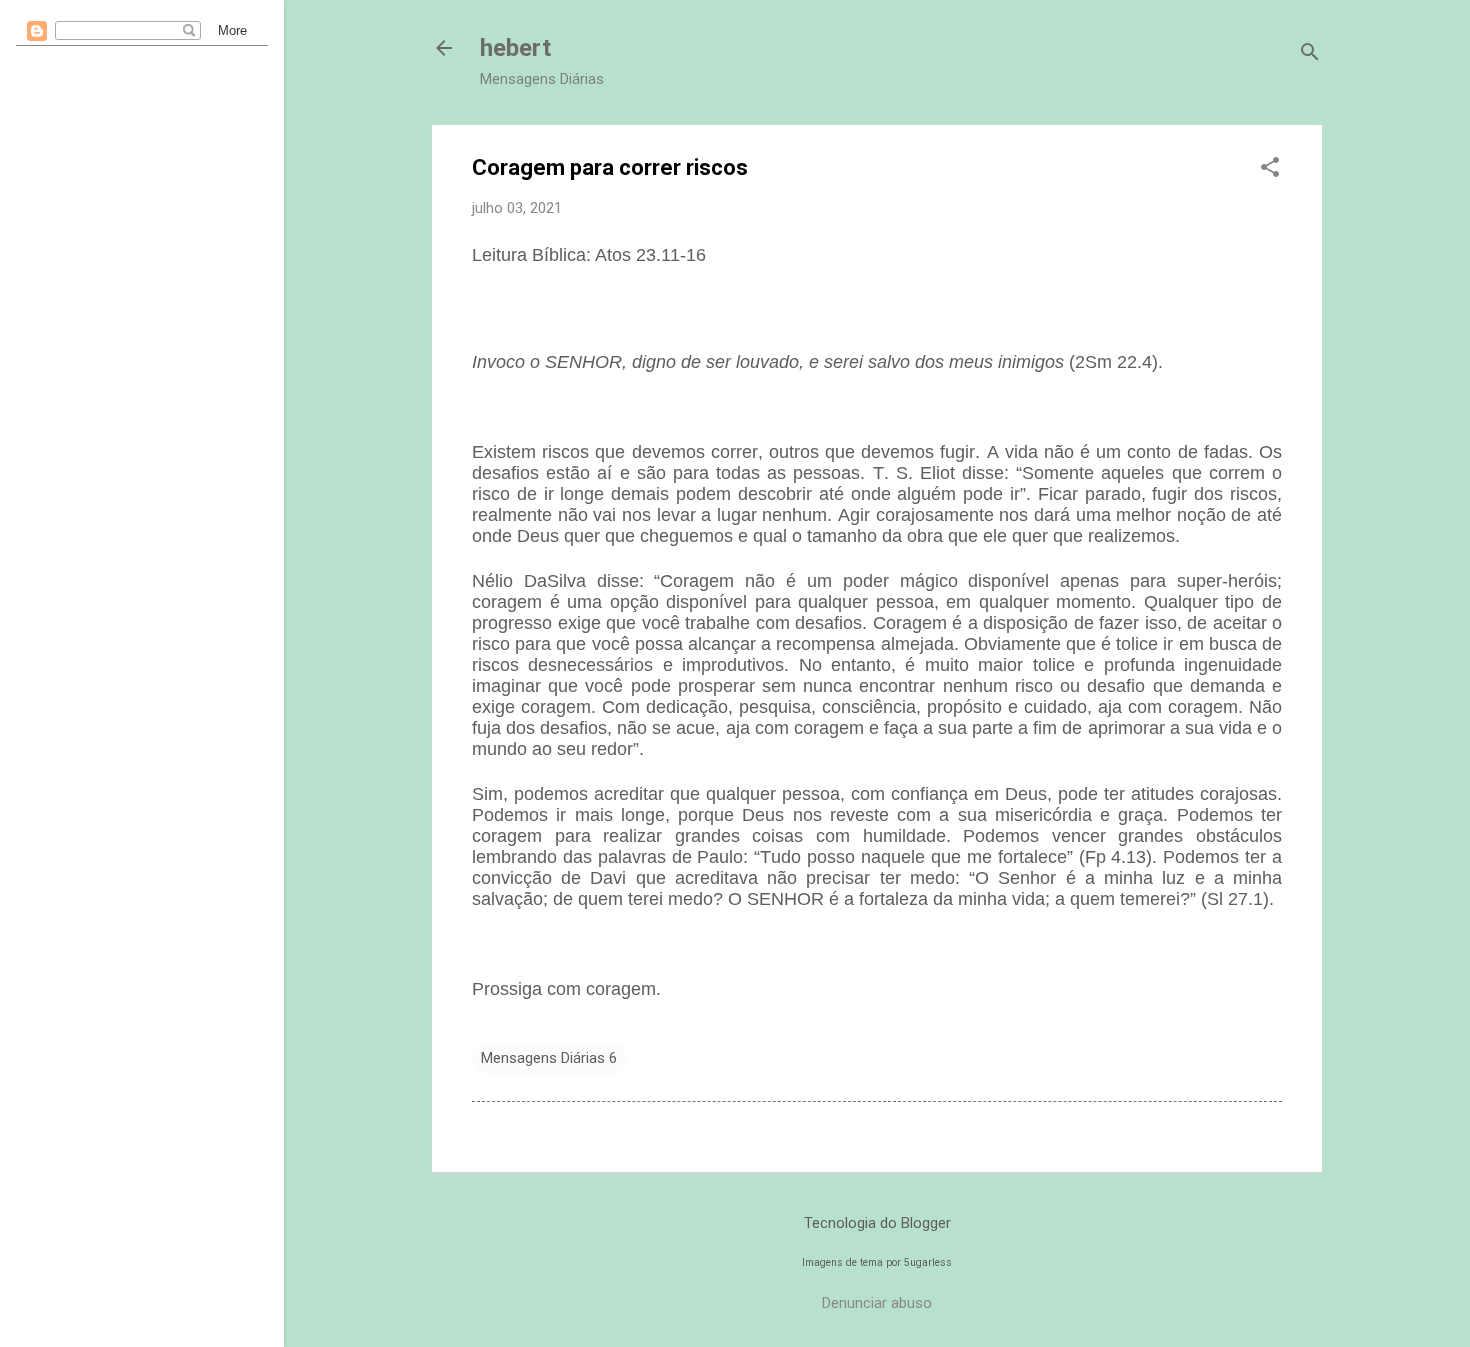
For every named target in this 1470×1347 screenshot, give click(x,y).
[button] (1270, 169)
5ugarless (928, 1262)
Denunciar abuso (877, 1303)
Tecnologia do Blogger (877, 1223)
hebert (515, 48)
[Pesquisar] (1310, 54)
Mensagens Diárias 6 (549, 1058)
